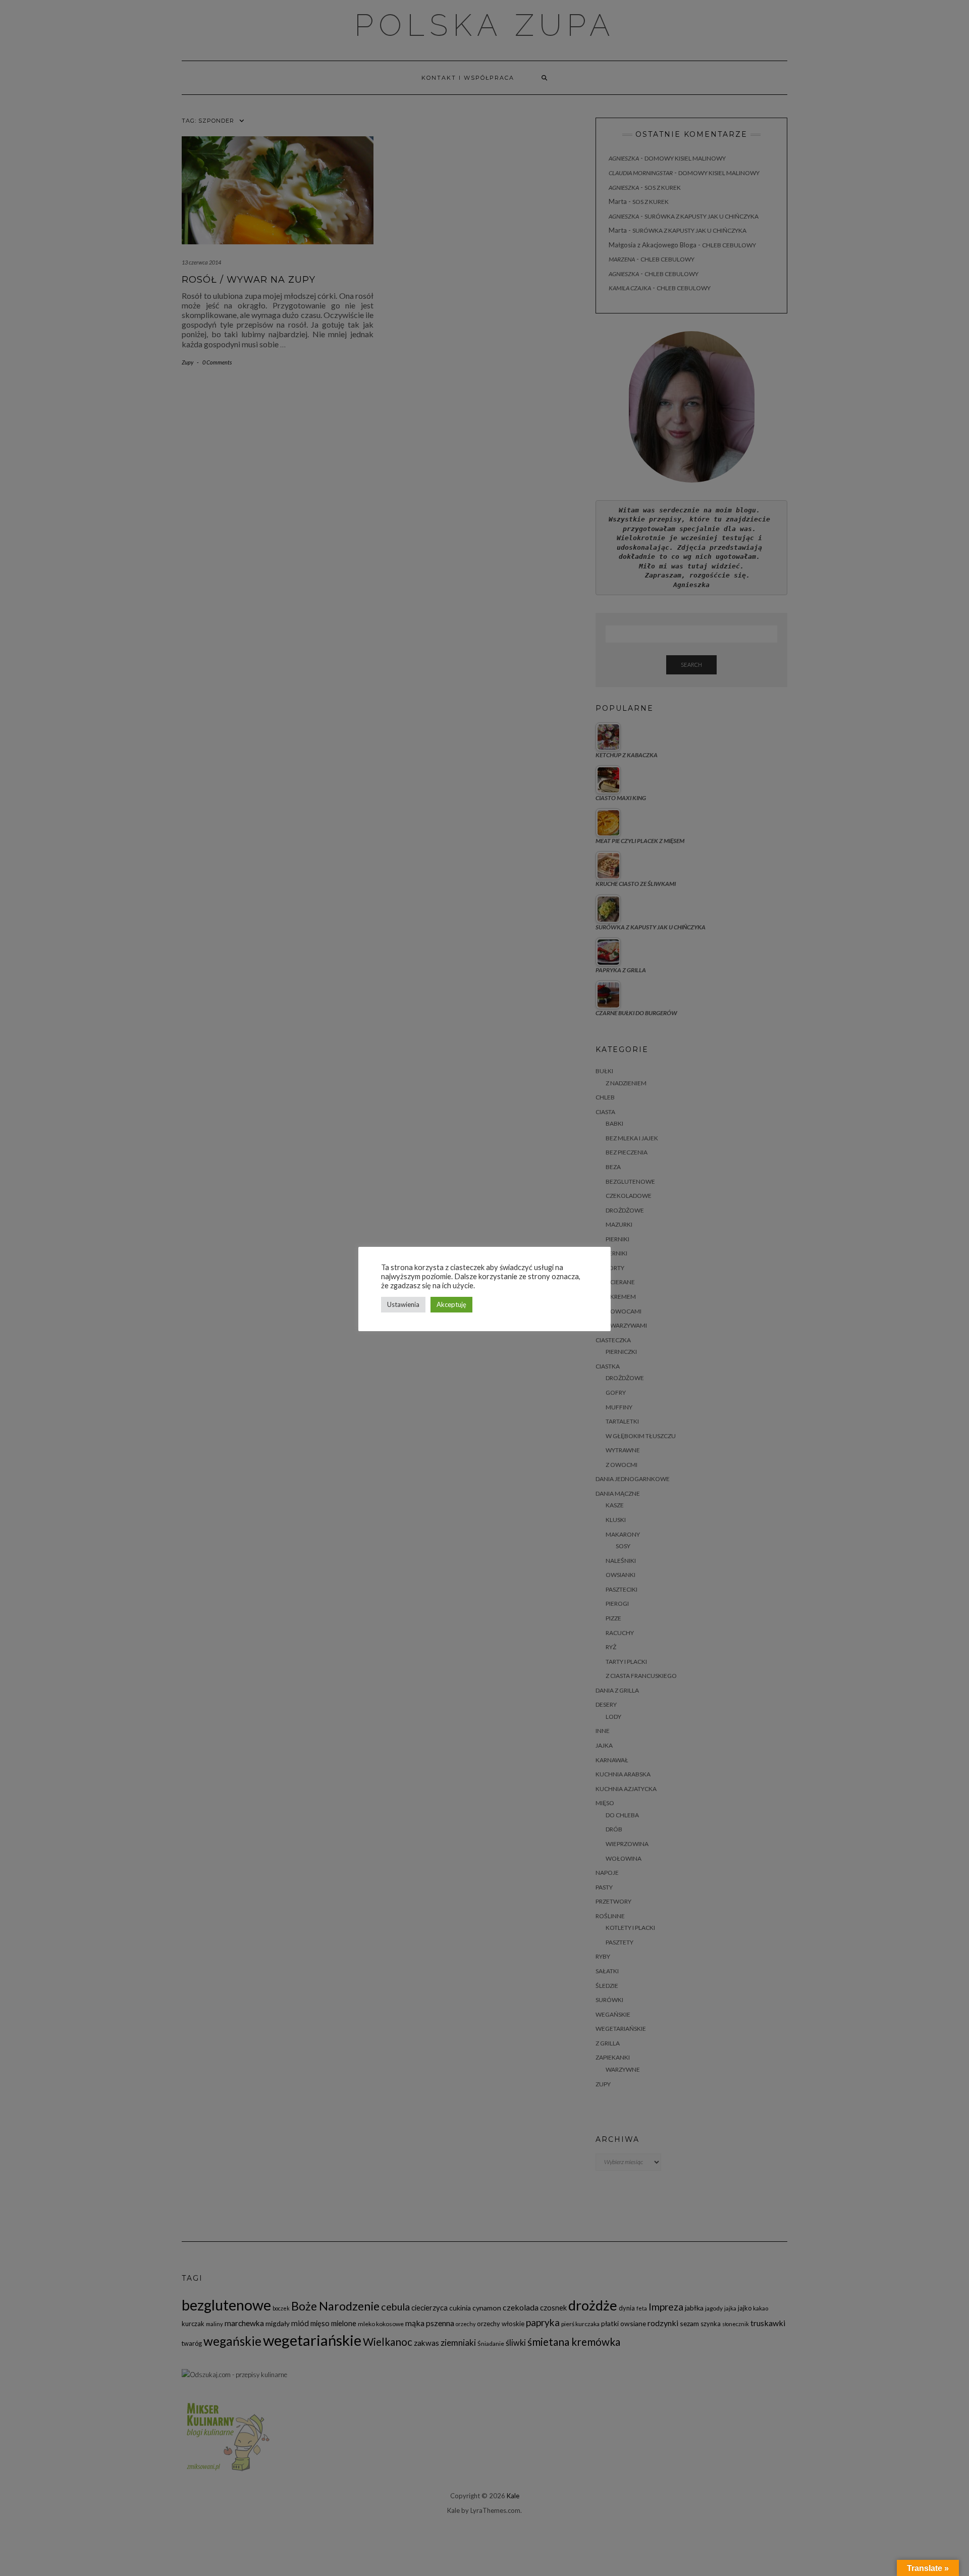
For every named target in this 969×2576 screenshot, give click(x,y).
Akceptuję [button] (451, 1304)
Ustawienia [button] (403, 1304)
